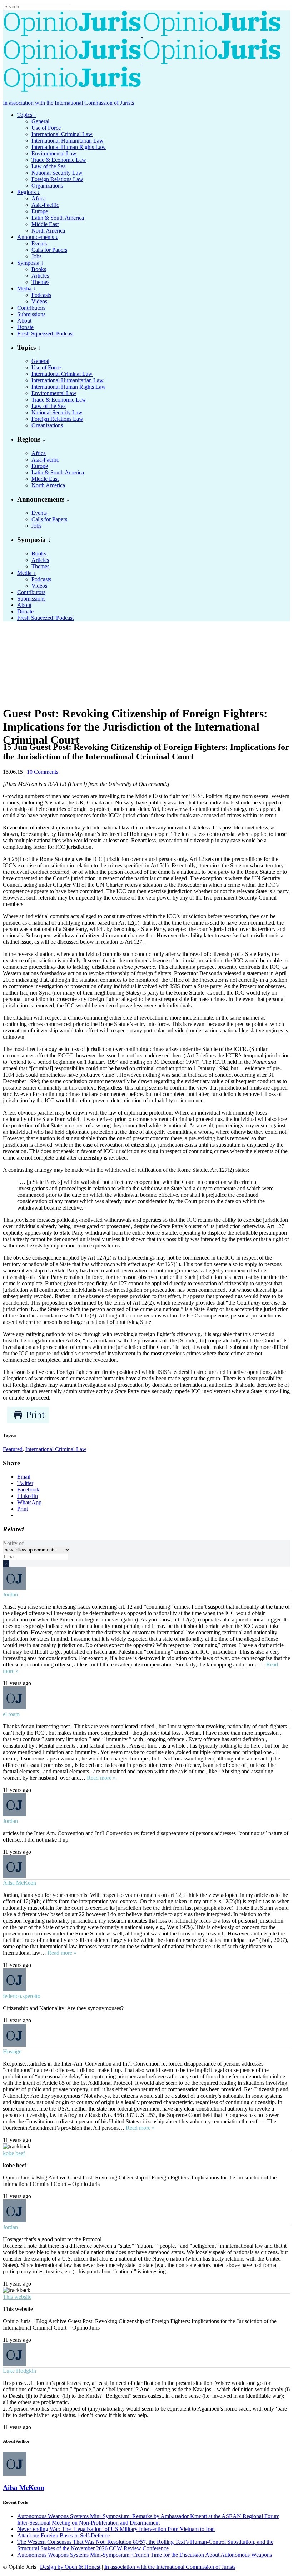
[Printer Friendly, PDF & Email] (28, 1422)
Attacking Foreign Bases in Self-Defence (63, 2535)
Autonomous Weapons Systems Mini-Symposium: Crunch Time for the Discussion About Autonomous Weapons (145, 2555)
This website (17, 2297)
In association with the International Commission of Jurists (68, 103)
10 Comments (43, 772)
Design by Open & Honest (70, 2567)
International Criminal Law (56, 1449)
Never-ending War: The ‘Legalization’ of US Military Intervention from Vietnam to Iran (116, 2529)
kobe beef (14, 2153)
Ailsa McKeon (19, 1883)
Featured (13, 1449)
